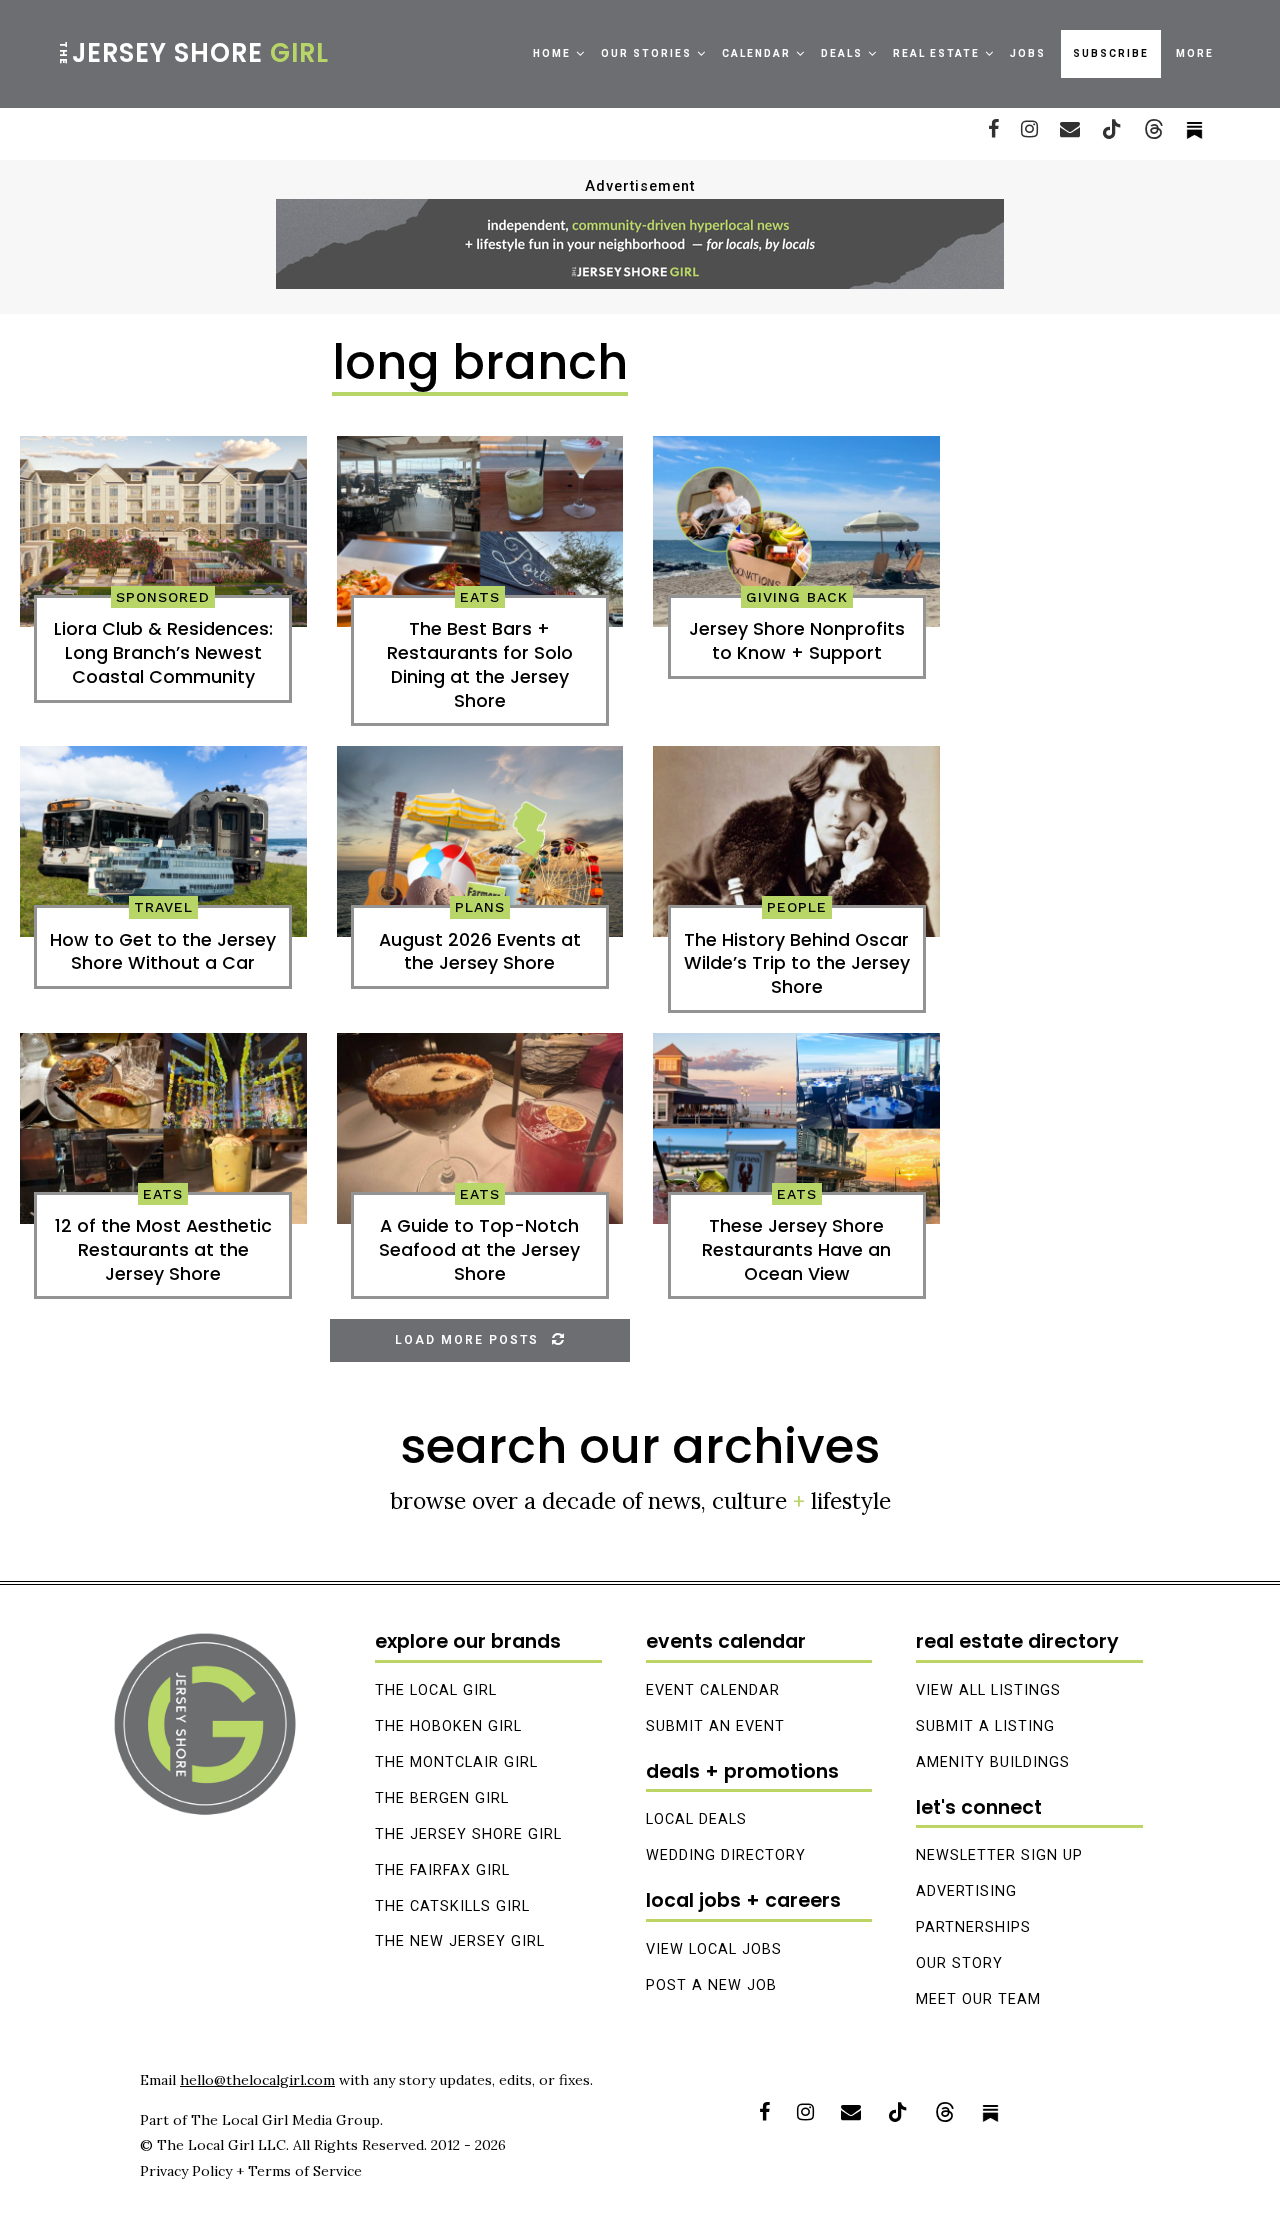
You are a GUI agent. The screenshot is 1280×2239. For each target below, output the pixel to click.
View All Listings (988, 1690)
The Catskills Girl (452, 1906)
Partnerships (973, 1927)
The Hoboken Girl (448, 1726)
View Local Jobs (714, 1949)
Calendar (756, 53)
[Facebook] (993, 129)
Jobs (1028, 53)
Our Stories (646, 53)
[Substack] (990, 2112)
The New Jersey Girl (460, 1941)
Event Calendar (713, 1690)
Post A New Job (711, 1985)
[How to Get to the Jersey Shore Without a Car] (163, 841)
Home (552, 53)
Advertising (966, 1891)
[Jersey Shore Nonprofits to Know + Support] (796, 531)
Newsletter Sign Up (999, 1855)
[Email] (1070, 129)
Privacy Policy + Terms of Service (251, 2171)
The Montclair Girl (456, 1762)
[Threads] (1154, 129)
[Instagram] (1029, 129)
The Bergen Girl (442, 1798)
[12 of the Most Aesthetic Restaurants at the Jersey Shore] (163, 1128)
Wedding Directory (726, 1855)
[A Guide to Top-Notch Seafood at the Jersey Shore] (480, 1128)
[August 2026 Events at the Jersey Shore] (480, 841)
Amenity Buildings (993, 1762)
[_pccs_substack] (1194, 129)
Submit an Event (715, 1726)
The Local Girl (436, 1690)
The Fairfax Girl (442, 1870)
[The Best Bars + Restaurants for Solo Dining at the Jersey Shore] (480, 531)
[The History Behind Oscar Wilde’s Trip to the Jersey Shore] (796, 841)
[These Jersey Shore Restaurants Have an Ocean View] (796, 1128)
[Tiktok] (1112, 129)
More (1195, 53)
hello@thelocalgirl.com (257, 2080)
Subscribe (1111, 53)
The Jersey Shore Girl (468, 1834)
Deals (842, 53)
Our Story (959, 1963)
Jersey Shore (193, 53)
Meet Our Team (978, 1999)
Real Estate (936, 53)
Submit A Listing (985, 1726)
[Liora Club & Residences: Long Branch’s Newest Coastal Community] (163, 531)
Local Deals (696, 1819)
